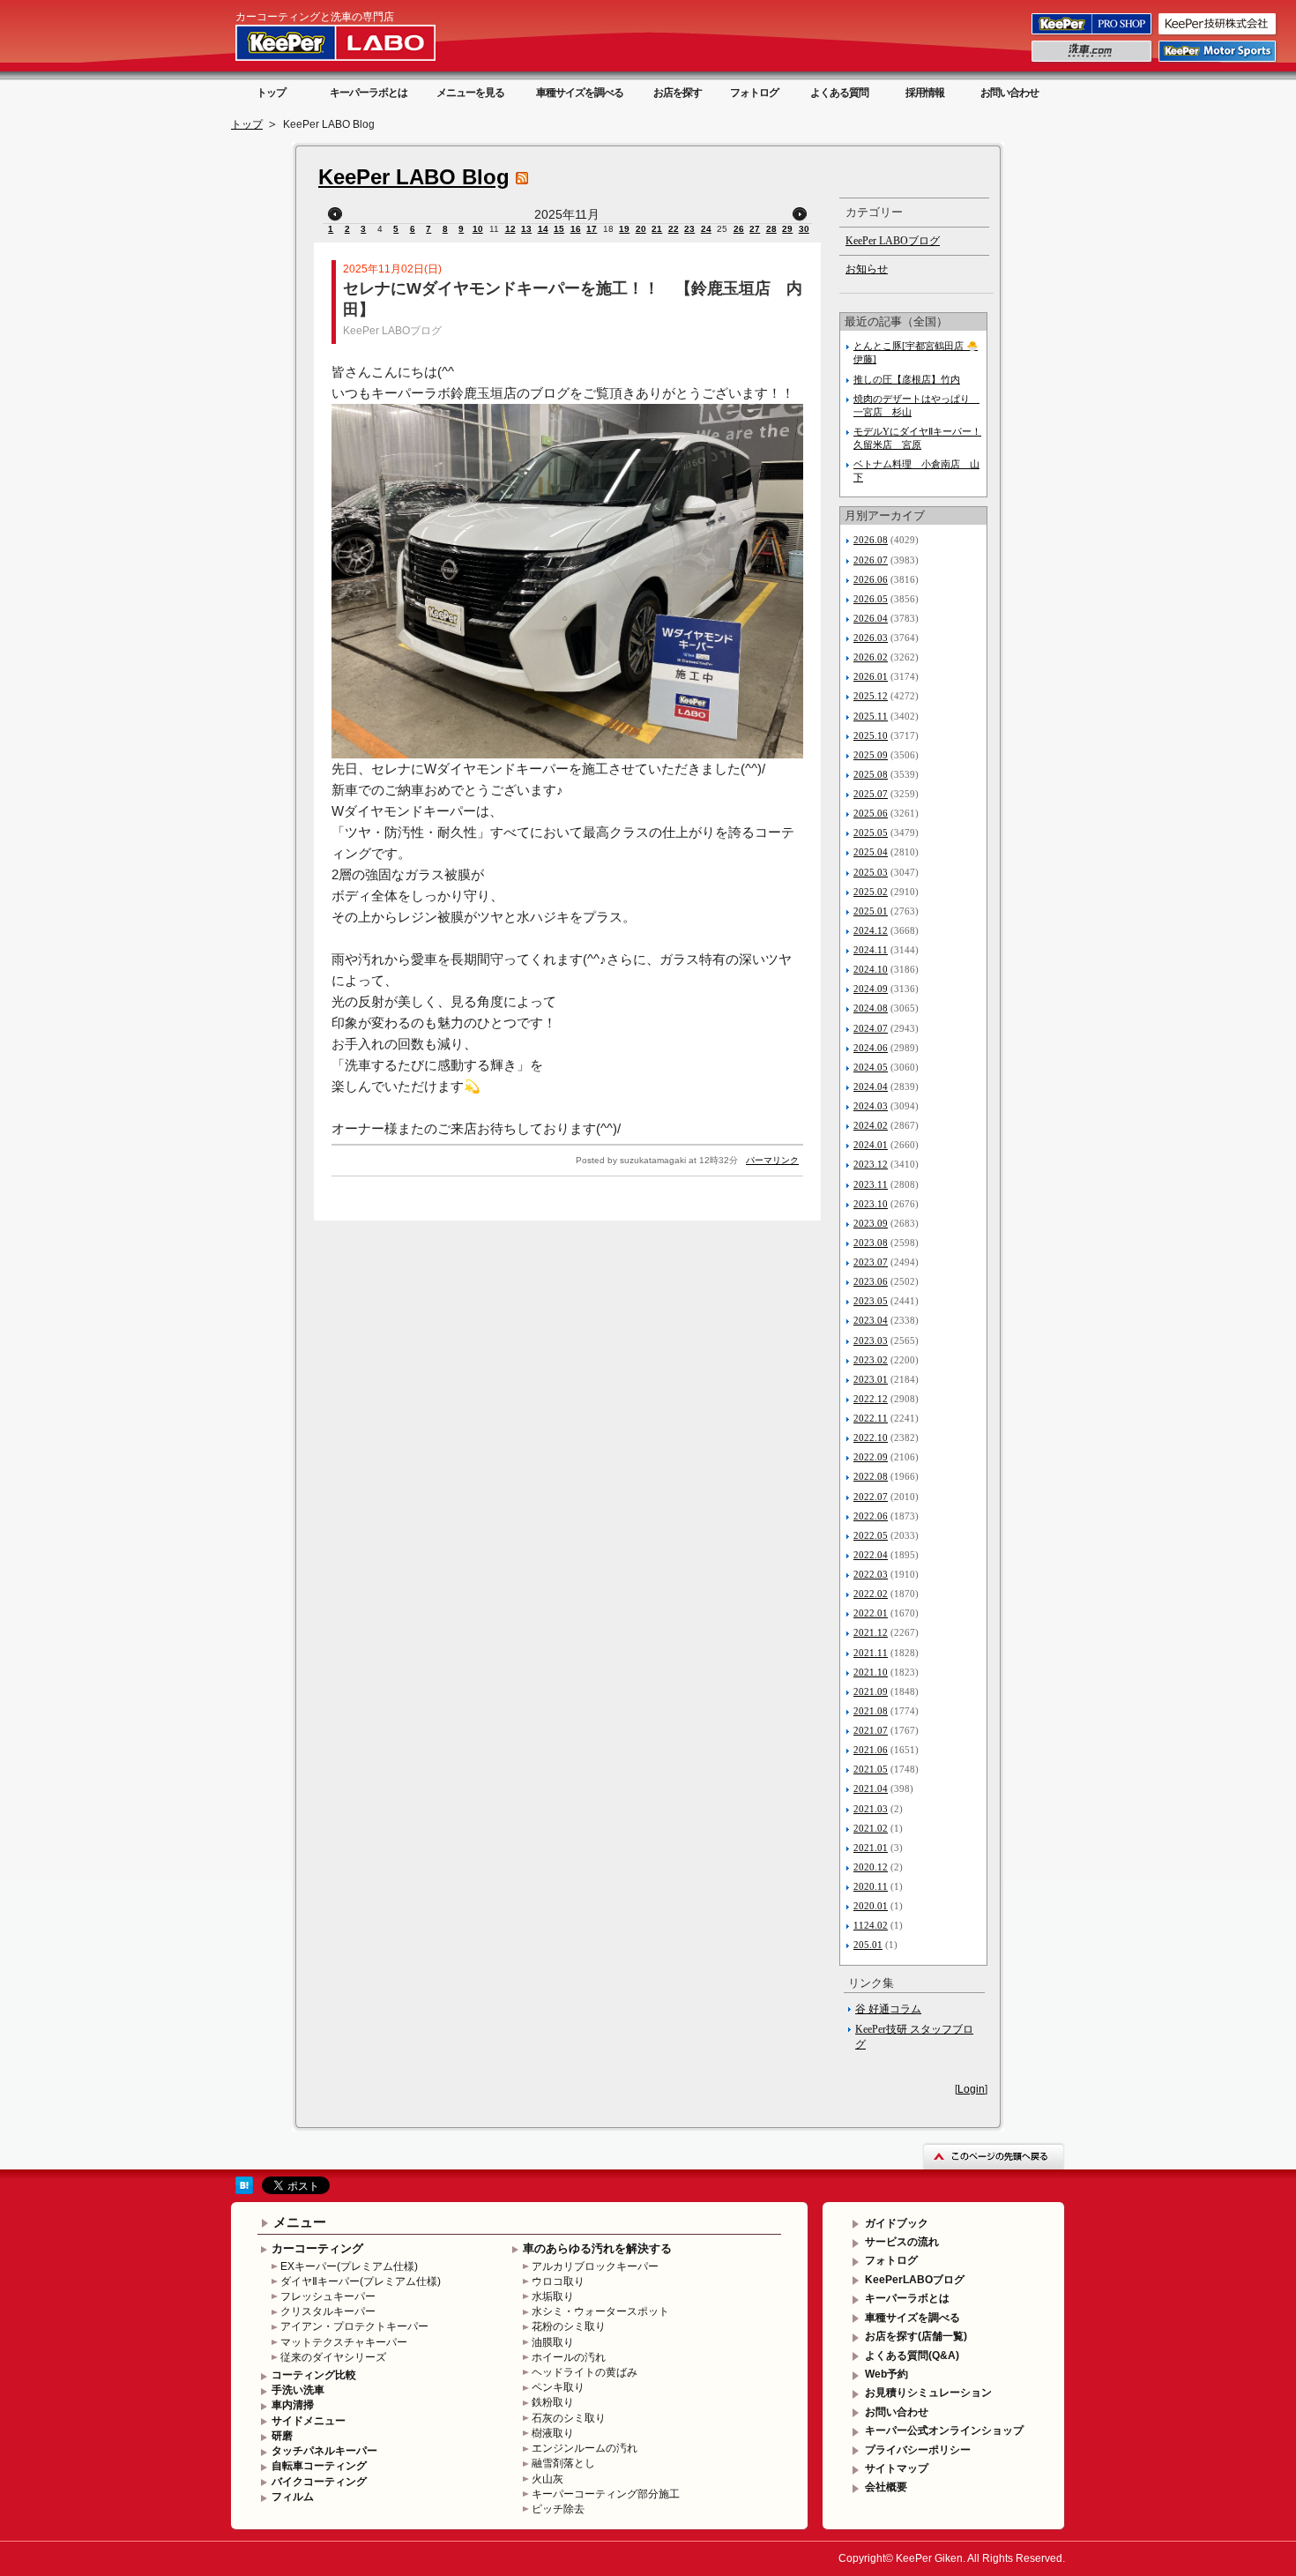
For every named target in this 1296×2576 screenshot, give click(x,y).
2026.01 (871, 676)
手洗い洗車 (298, 2390)
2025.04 (871, 852)
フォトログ (754, 93)
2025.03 (871, 872)
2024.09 (871, 989)
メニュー (300, 2222)
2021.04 (871, 1788)
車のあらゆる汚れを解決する (597, 2248)
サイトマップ (897, 2468)
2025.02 (871, 892)
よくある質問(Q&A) (912, 2356)
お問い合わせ (1009, 93)
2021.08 (871, 1711)
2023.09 (871, 1223)
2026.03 (871, 638)
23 (689, 229)
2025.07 (871, 794)
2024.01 (871, 1145)
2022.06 (871, 1516)
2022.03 (871, 1574)
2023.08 (871, 1243)
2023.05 (871, 1301)
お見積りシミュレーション (928, 2393)
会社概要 (886, 2487)
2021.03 (871, 1809)
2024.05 (871, 1067)
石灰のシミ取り (569, 2418)
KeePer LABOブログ (392, 331)
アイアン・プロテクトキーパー (354, 2326)
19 (624, 229)
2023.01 (871, 1379)
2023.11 (871, 1184)
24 (706, 229)
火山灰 (547, 2479)
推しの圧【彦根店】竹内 (907, 379)
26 (739, 229)
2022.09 (871, 1457)
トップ (271, 93)
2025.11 (871, 716)
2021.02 (871, 1828)
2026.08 (871, 540)
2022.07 (871, 1497)
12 (510, 229)
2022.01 (871, 1613)
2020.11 (871, 1886)
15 (559, 229)
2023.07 (871, 1262)
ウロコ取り (558, 2281)
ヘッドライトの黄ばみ (585, 2372)
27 (755, 229)
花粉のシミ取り (569, 2326)
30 (804, 229)
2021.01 (871, 1848)
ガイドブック (897, 2223)
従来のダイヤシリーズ (333, 2357)
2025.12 (871, 696)
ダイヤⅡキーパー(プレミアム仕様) (361, 2281)
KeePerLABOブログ (915, 2280)
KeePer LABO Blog (414, 177)
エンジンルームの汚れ (585, 2448)
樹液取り (553, 2433)
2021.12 (871, 1632)
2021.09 (871, 1691)
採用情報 (925, 93)
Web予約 (886, 2374)
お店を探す (678, 93)
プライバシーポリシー (918, 2450)
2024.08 (871, 1008)
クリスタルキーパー (328, 2311)
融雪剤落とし (563, 2463)
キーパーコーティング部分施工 (606, 2494)
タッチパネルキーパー (324, 2451)
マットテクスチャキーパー (344, 2342)
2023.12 (871, 1164)
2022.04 (871, 1555)
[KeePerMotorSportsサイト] (1218, 61)
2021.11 (871, 1653)
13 (526, 229)
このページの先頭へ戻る (994, 2156)
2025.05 (871, 833)
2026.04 (871, 618)
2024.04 (871, 1086)
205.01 (868, 1945)
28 (771, 229)
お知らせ (867, 269)
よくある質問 (839, 93)
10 (478, 229)
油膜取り (553, 2342)
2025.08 (871, 774)
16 (576, 229)
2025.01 (871, 911)
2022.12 (871, 1399)
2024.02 (871, 1125)
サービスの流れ (902, 2242)
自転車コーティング (319, 2466)
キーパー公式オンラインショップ (944, 2430)
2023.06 (871, 1281)
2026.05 (871, 599)
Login (971, 2089)
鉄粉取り (553, 2402)
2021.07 (871, 1730)
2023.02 (871, 1360)
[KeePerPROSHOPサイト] (1093, 34)
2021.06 (871, 1750)
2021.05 (871, 1769)
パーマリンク (772, 1160)
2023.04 (871, 1320)
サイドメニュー (309, 2421)
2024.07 (871, 1028)
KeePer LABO (361, 42)
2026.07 (871, 560)
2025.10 (871, 735)
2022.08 (871, 1476)
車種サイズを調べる (580, 93)
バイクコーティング (319, 2482)
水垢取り (553, 2296)
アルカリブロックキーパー (595, 2266)
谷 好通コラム (888, 2009)
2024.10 (871, 969)
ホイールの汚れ (569, 2357)
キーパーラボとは (369, 93)
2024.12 (871, 930)
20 (641, 229)
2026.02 (871, 657)
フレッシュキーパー (328, 2296)
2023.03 (871, 1340)
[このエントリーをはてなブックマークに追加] (244, 2191)
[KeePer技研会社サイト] (1218, 34)
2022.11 (871, 1418)
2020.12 (871, 1867)
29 (787, 229)
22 (674, 229)
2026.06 (871, 579)
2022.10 (871, 1437)
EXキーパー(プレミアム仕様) (349, 2266)
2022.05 (871, 1535)
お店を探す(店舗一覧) (916, 2336)
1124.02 (871, 1925)
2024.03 (871, 1106)
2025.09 (871, 755)
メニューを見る (470, 93)
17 (592, 229)
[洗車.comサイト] (1093, 61)
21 (657, 229)
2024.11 (871, 950)
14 (543, 229)
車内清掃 (293, 2405)
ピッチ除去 (558, 2509)
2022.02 (871, 1594)
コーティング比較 (314, 2375)
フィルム (293, 2497)
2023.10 (871, 1204)
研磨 (282, 2436)
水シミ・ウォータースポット (600, 2311)
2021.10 (871, 1672)
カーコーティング (317, 2248)
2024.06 (871, 1048)
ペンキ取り (558, 2387)
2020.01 (871, 1906)
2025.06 (871, 813)
